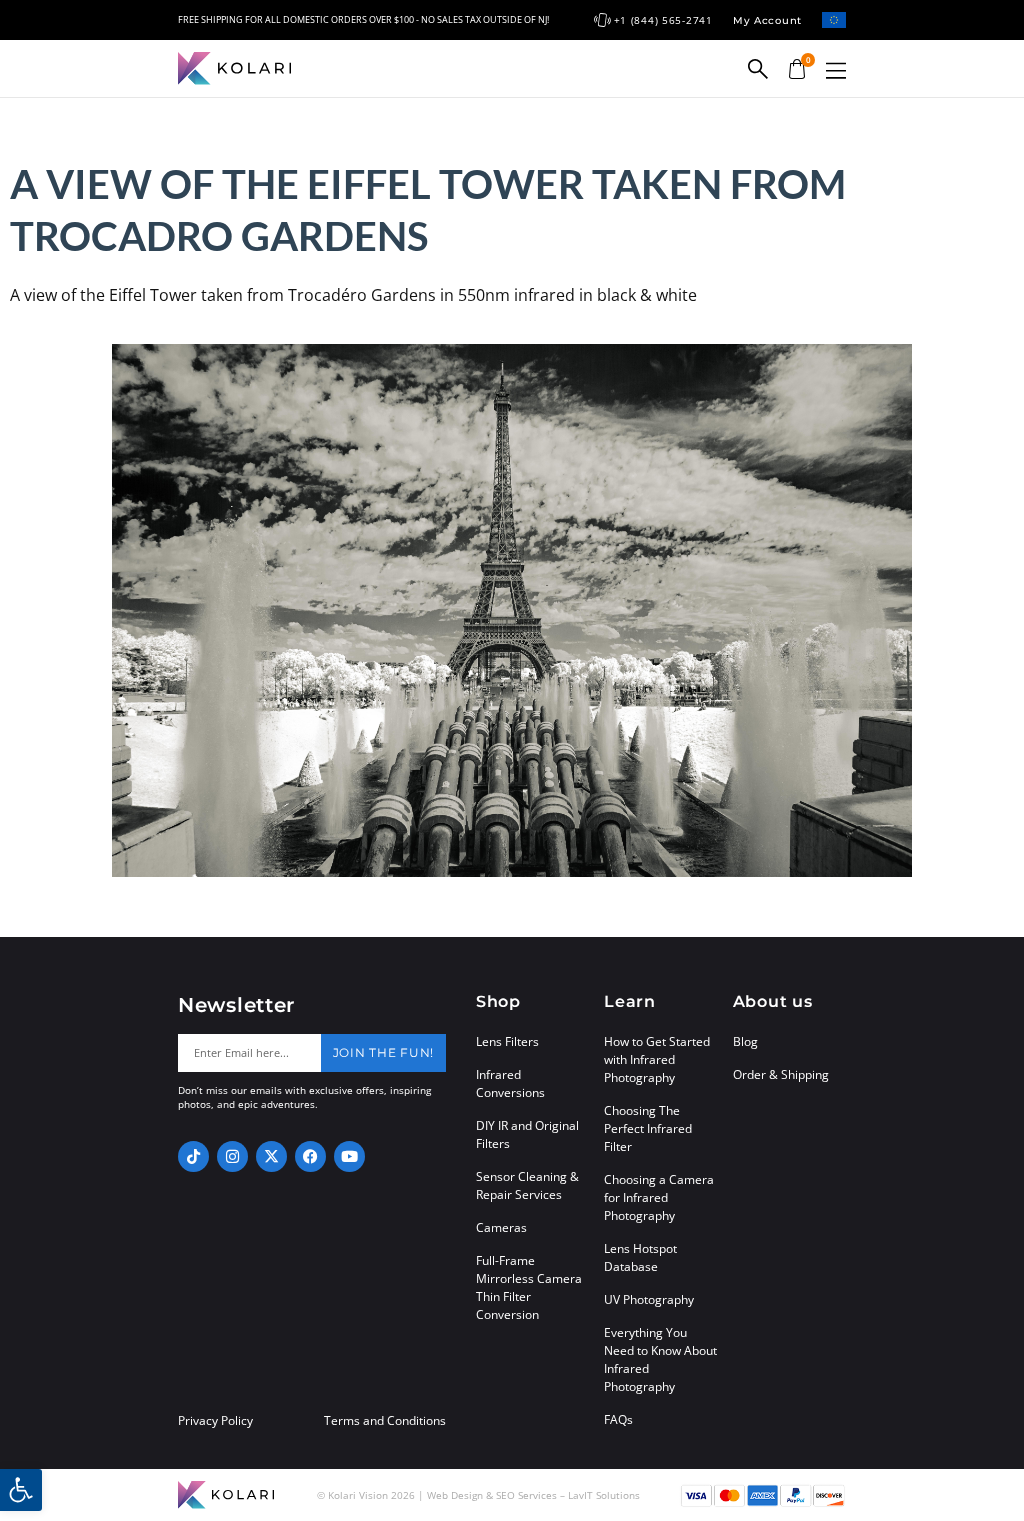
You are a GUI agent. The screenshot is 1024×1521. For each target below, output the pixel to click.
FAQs (618, 1419)
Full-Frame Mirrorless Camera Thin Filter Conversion (529, 1287)
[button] (836, 70)
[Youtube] (349, 1156)
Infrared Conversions (510, 1083)
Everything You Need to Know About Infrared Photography (660, 1359)
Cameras (501, 1227)
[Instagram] (232, 1156)
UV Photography (649, 1299)
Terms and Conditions (385, 1421)
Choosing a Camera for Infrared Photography (659, 1197)
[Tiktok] (193, 1156)
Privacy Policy (215, 1421)
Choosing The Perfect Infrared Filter (648, 1128)
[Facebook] (310, 1156)
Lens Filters (507, 1041)
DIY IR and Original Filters (527, 1134)
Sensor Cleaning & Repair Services (527, 1185)
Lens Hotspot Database (640, 1257)
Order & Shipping (781, 1074)
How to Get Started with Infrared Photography (657, 1059)
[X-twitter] (271, 1156)
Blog (745, 1041)
